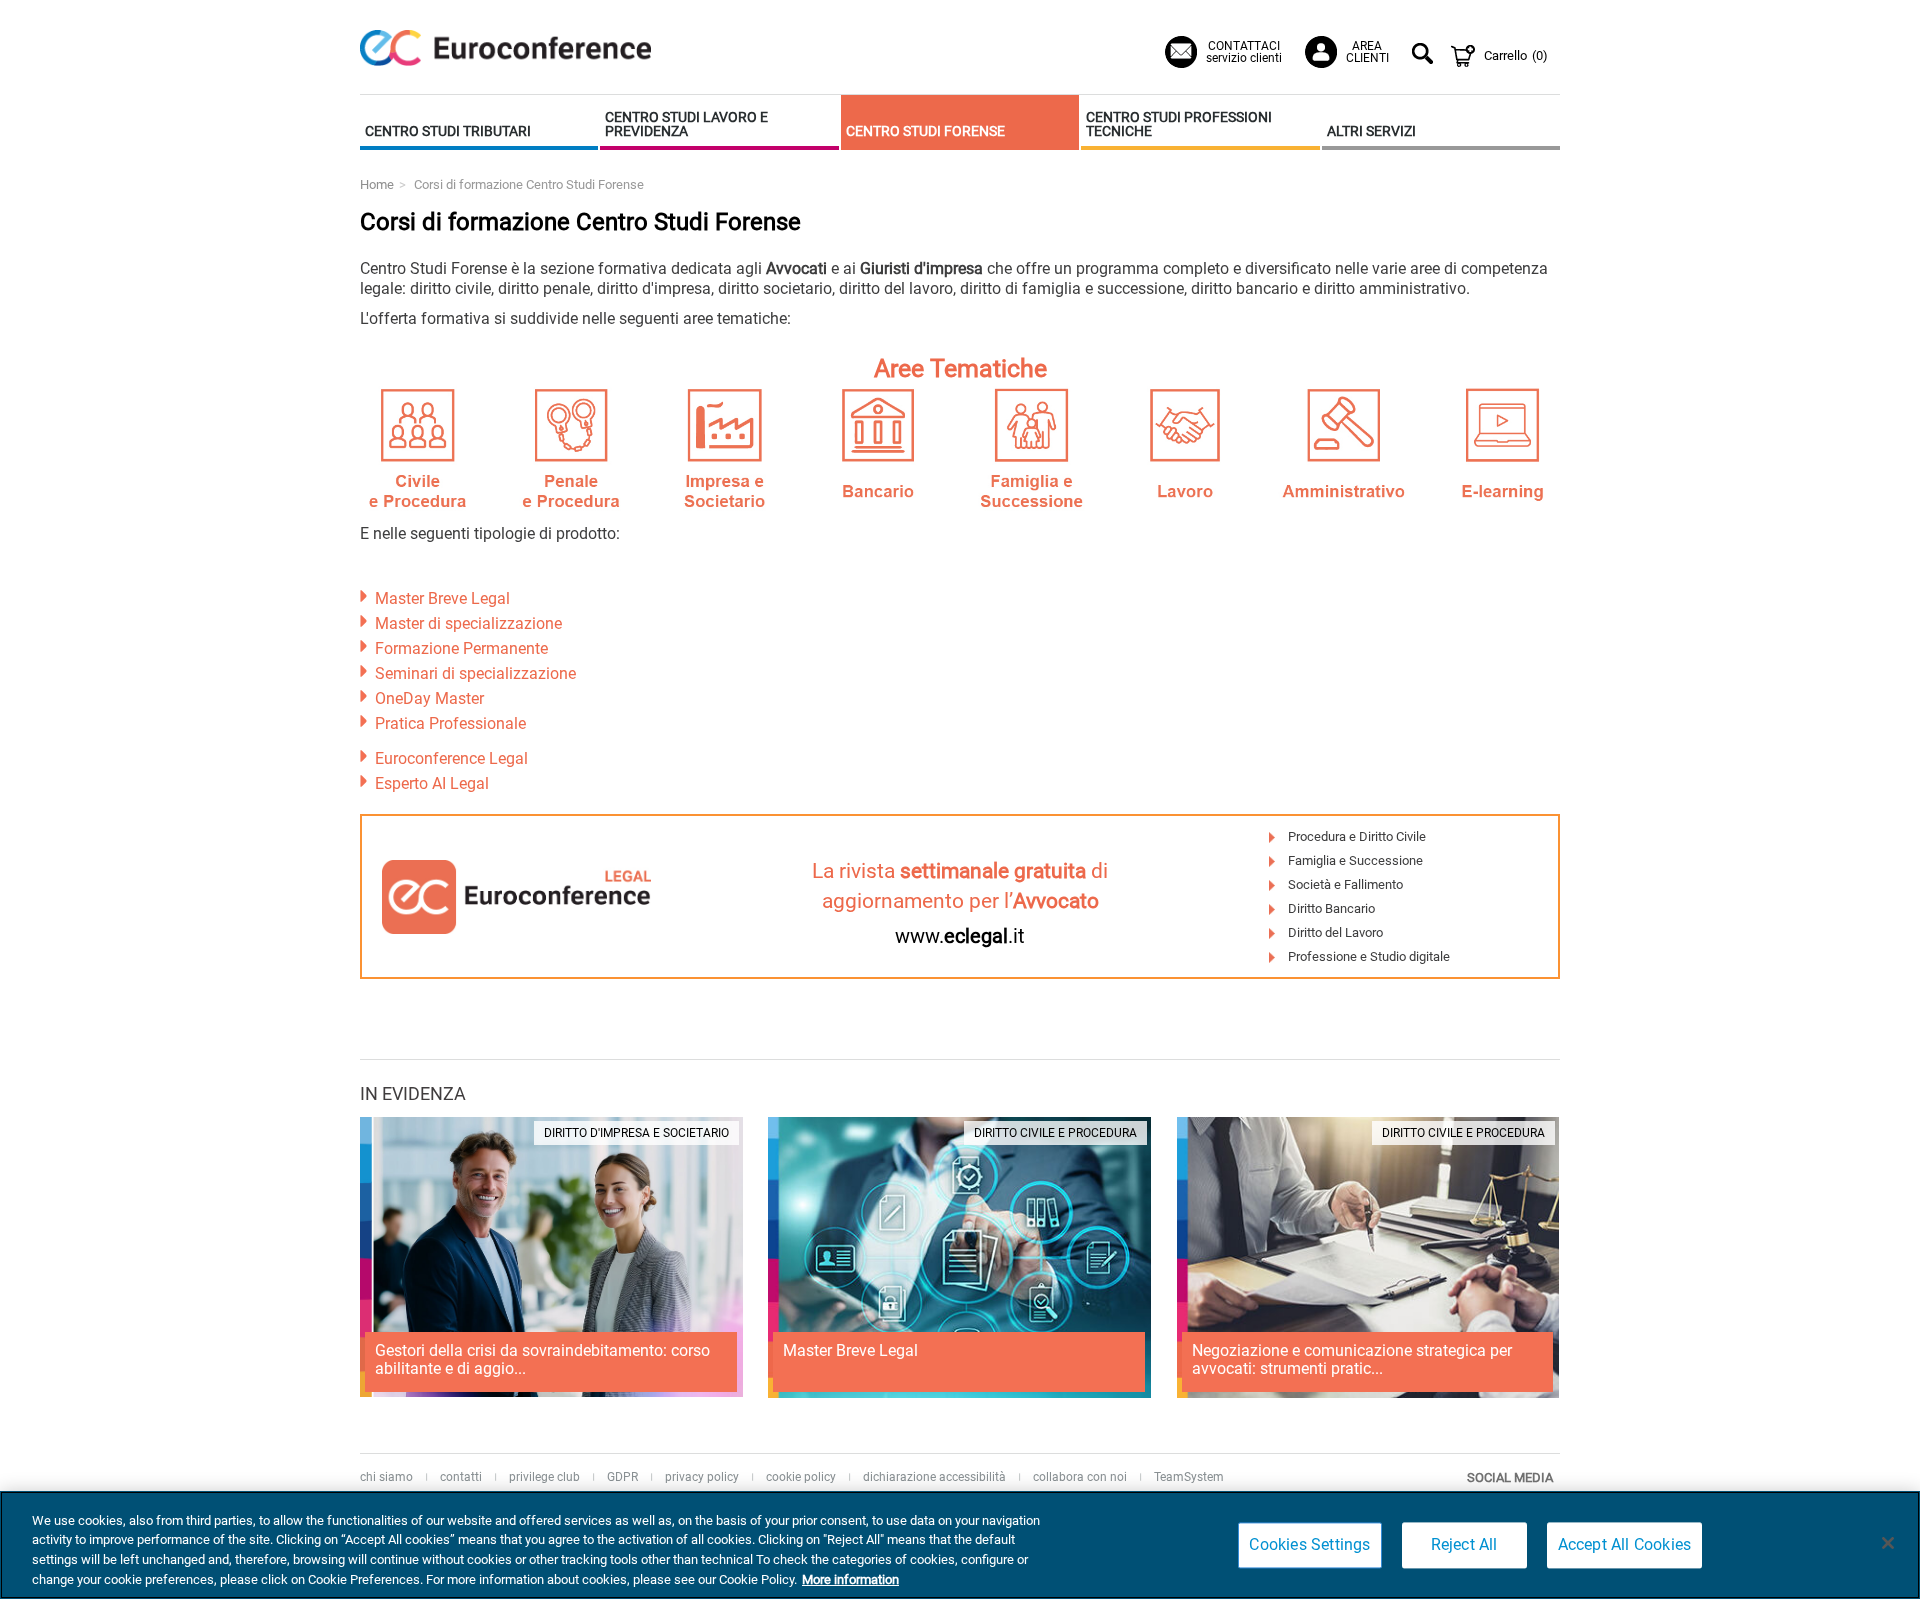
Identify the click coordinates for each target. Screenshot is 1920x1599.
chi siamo (386, 1477)
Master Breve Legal (442, 598)
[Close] (1888, 1543)
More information (850, 1578)
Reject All (1464, 1544)
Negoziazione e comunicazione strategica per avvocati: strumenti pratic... (1352, 1359)
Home (377, 184)
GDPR (622, 1477)
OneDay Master (429, 698)
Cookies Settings (1309, 1544)
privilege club (544, 1477)
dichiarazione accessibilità (934, 1477)
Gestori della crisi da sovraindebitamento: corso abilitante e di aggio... (542, 1359)
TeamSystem (1189, 1477)
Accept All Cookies (1625, 1544)
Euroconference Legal (451, 758)
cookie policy (801, 1477)
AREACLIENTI (1367, 52)
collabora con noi (1080, 1477)
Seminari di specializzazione (475, 673)
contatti (461, 1477)
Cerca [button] (1425, 56)
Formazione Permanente (461, 648)
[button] (479, 122)
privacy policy (702, 1477)
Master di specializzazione (468, 623)
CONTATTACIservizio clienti (1244, 52)
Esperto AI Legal (432, 783)
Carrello (1516, 55)
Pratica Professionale (450, 723)
